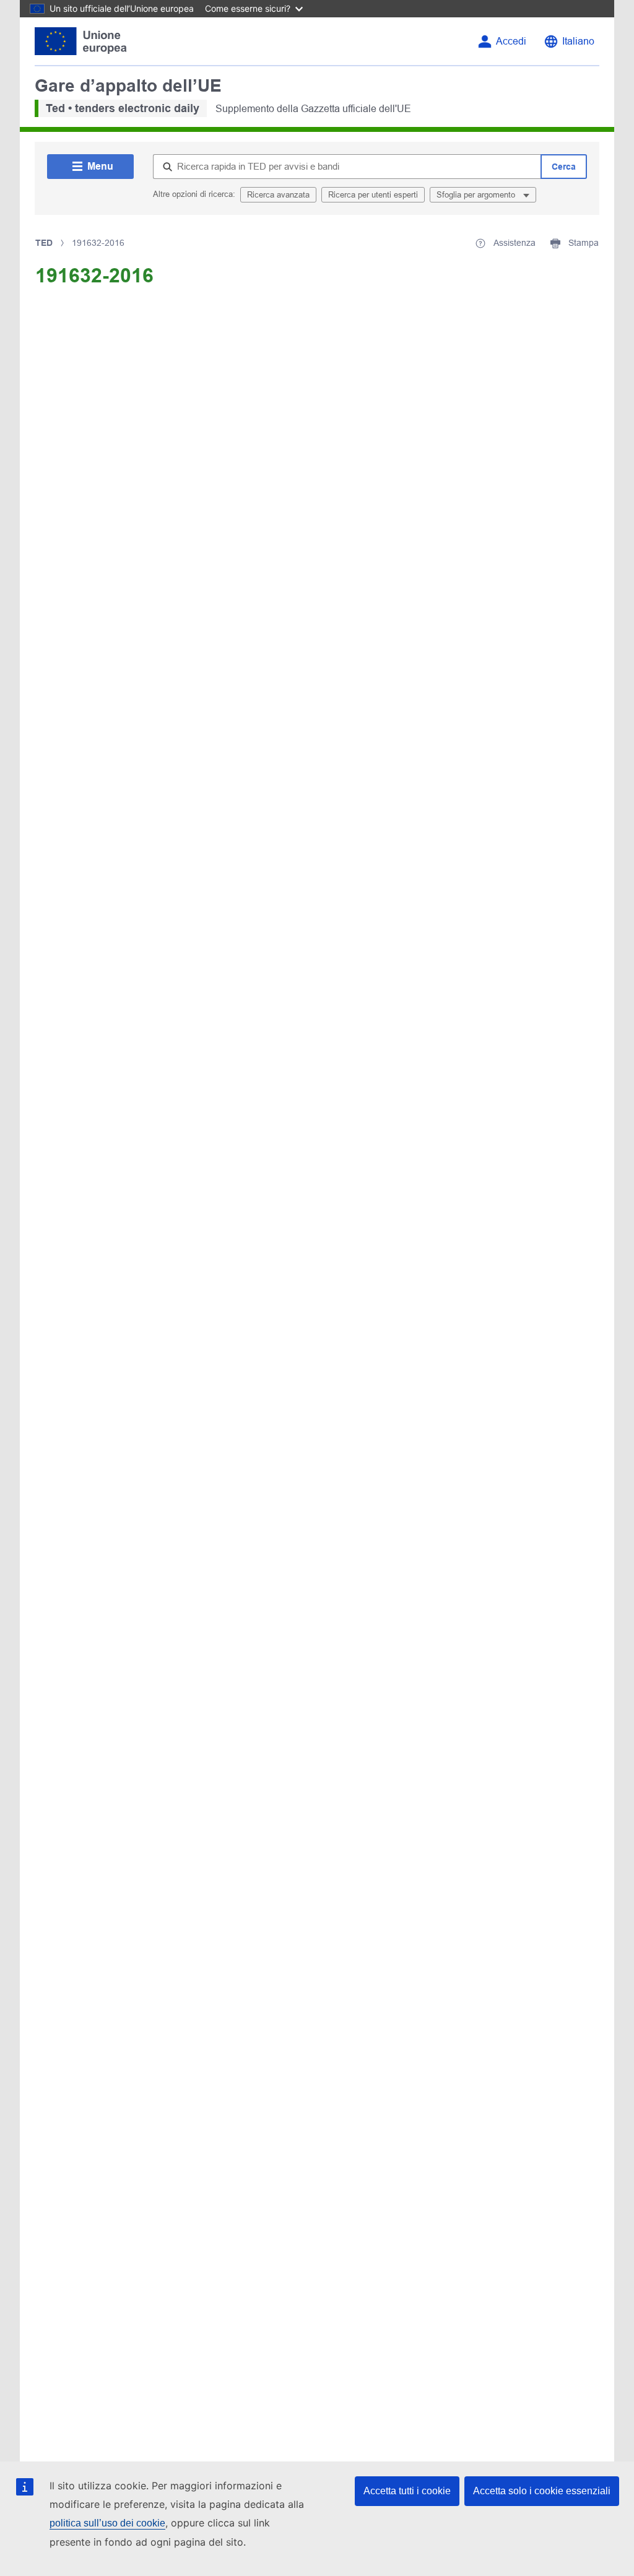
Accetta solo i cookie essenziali (542, 2491)
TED (44, 243)
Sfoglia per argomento (477, 195)
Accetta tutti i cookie (407, 2491)
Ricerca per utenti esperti (373, 195)
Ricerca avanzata (278, 195)
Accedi (511, 41)
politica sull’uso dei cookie (107, 2523)
